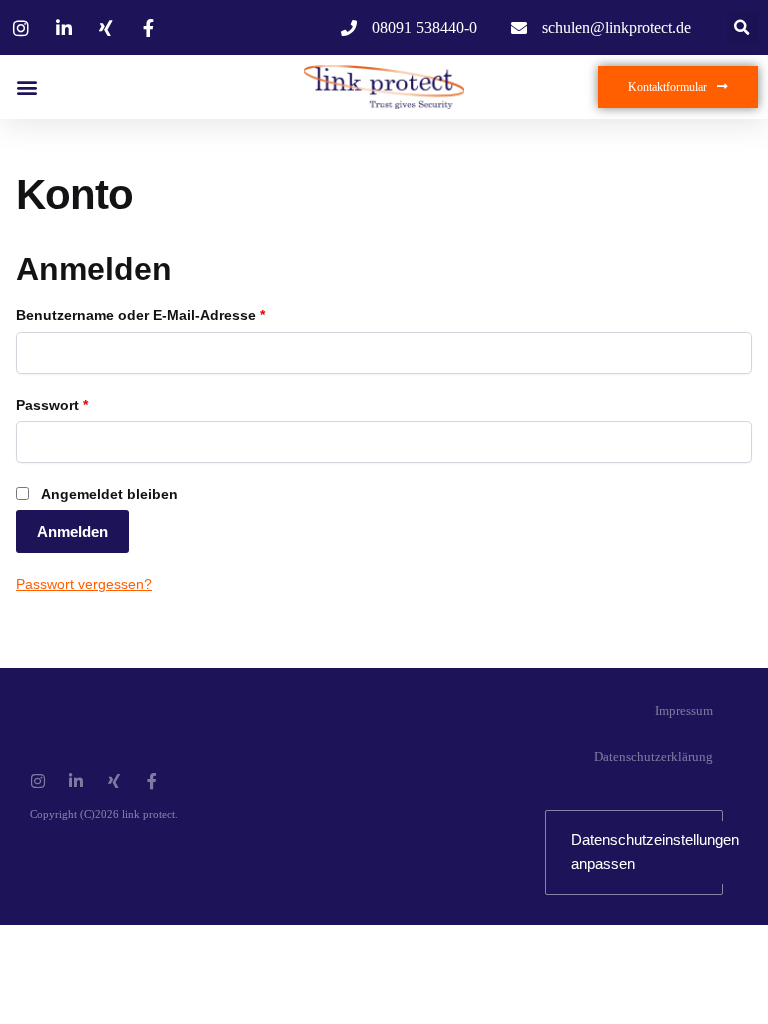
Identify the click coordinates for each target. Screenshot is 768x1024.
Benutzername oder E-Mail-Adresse (140, 315)
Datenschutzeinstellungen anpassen (655, 851)
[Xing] (114, 781)
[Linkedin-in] (76, 781)
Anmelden (72, 531)
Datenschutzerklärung (653, 756)
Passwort (52, 405)
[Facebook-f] (152, 781)
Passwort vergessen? (84, 584)
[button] (742, 27)
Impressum (684, 710)
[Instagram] (38, 781)
